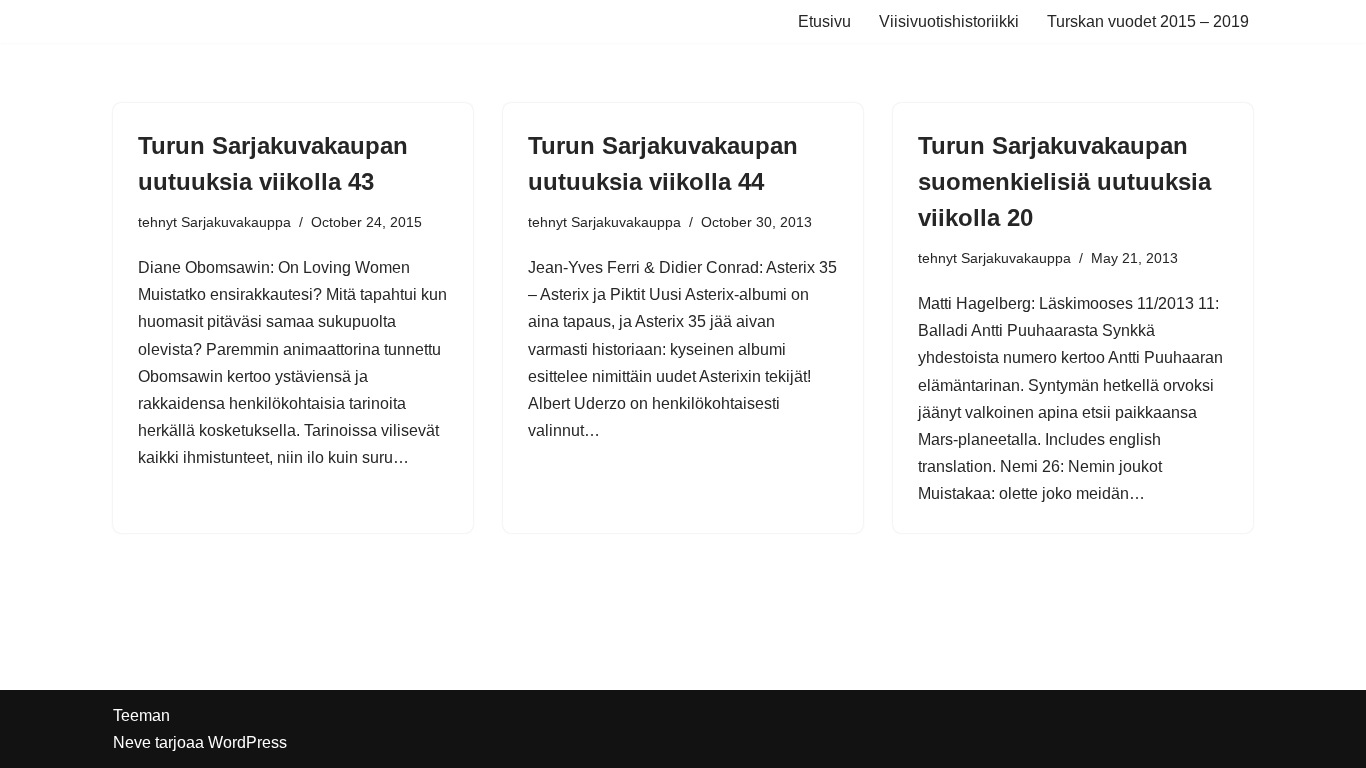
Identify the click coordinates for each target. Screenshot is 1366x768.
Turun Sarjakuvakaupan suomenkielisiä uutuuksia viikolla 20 (1064, 181)
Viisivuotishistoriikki (949, 21)
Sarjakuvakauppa (236, 222)
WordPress (247, 742)
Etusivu (824, 21)
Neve (132, 742)
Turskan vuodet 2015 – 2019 (1148, 21)
